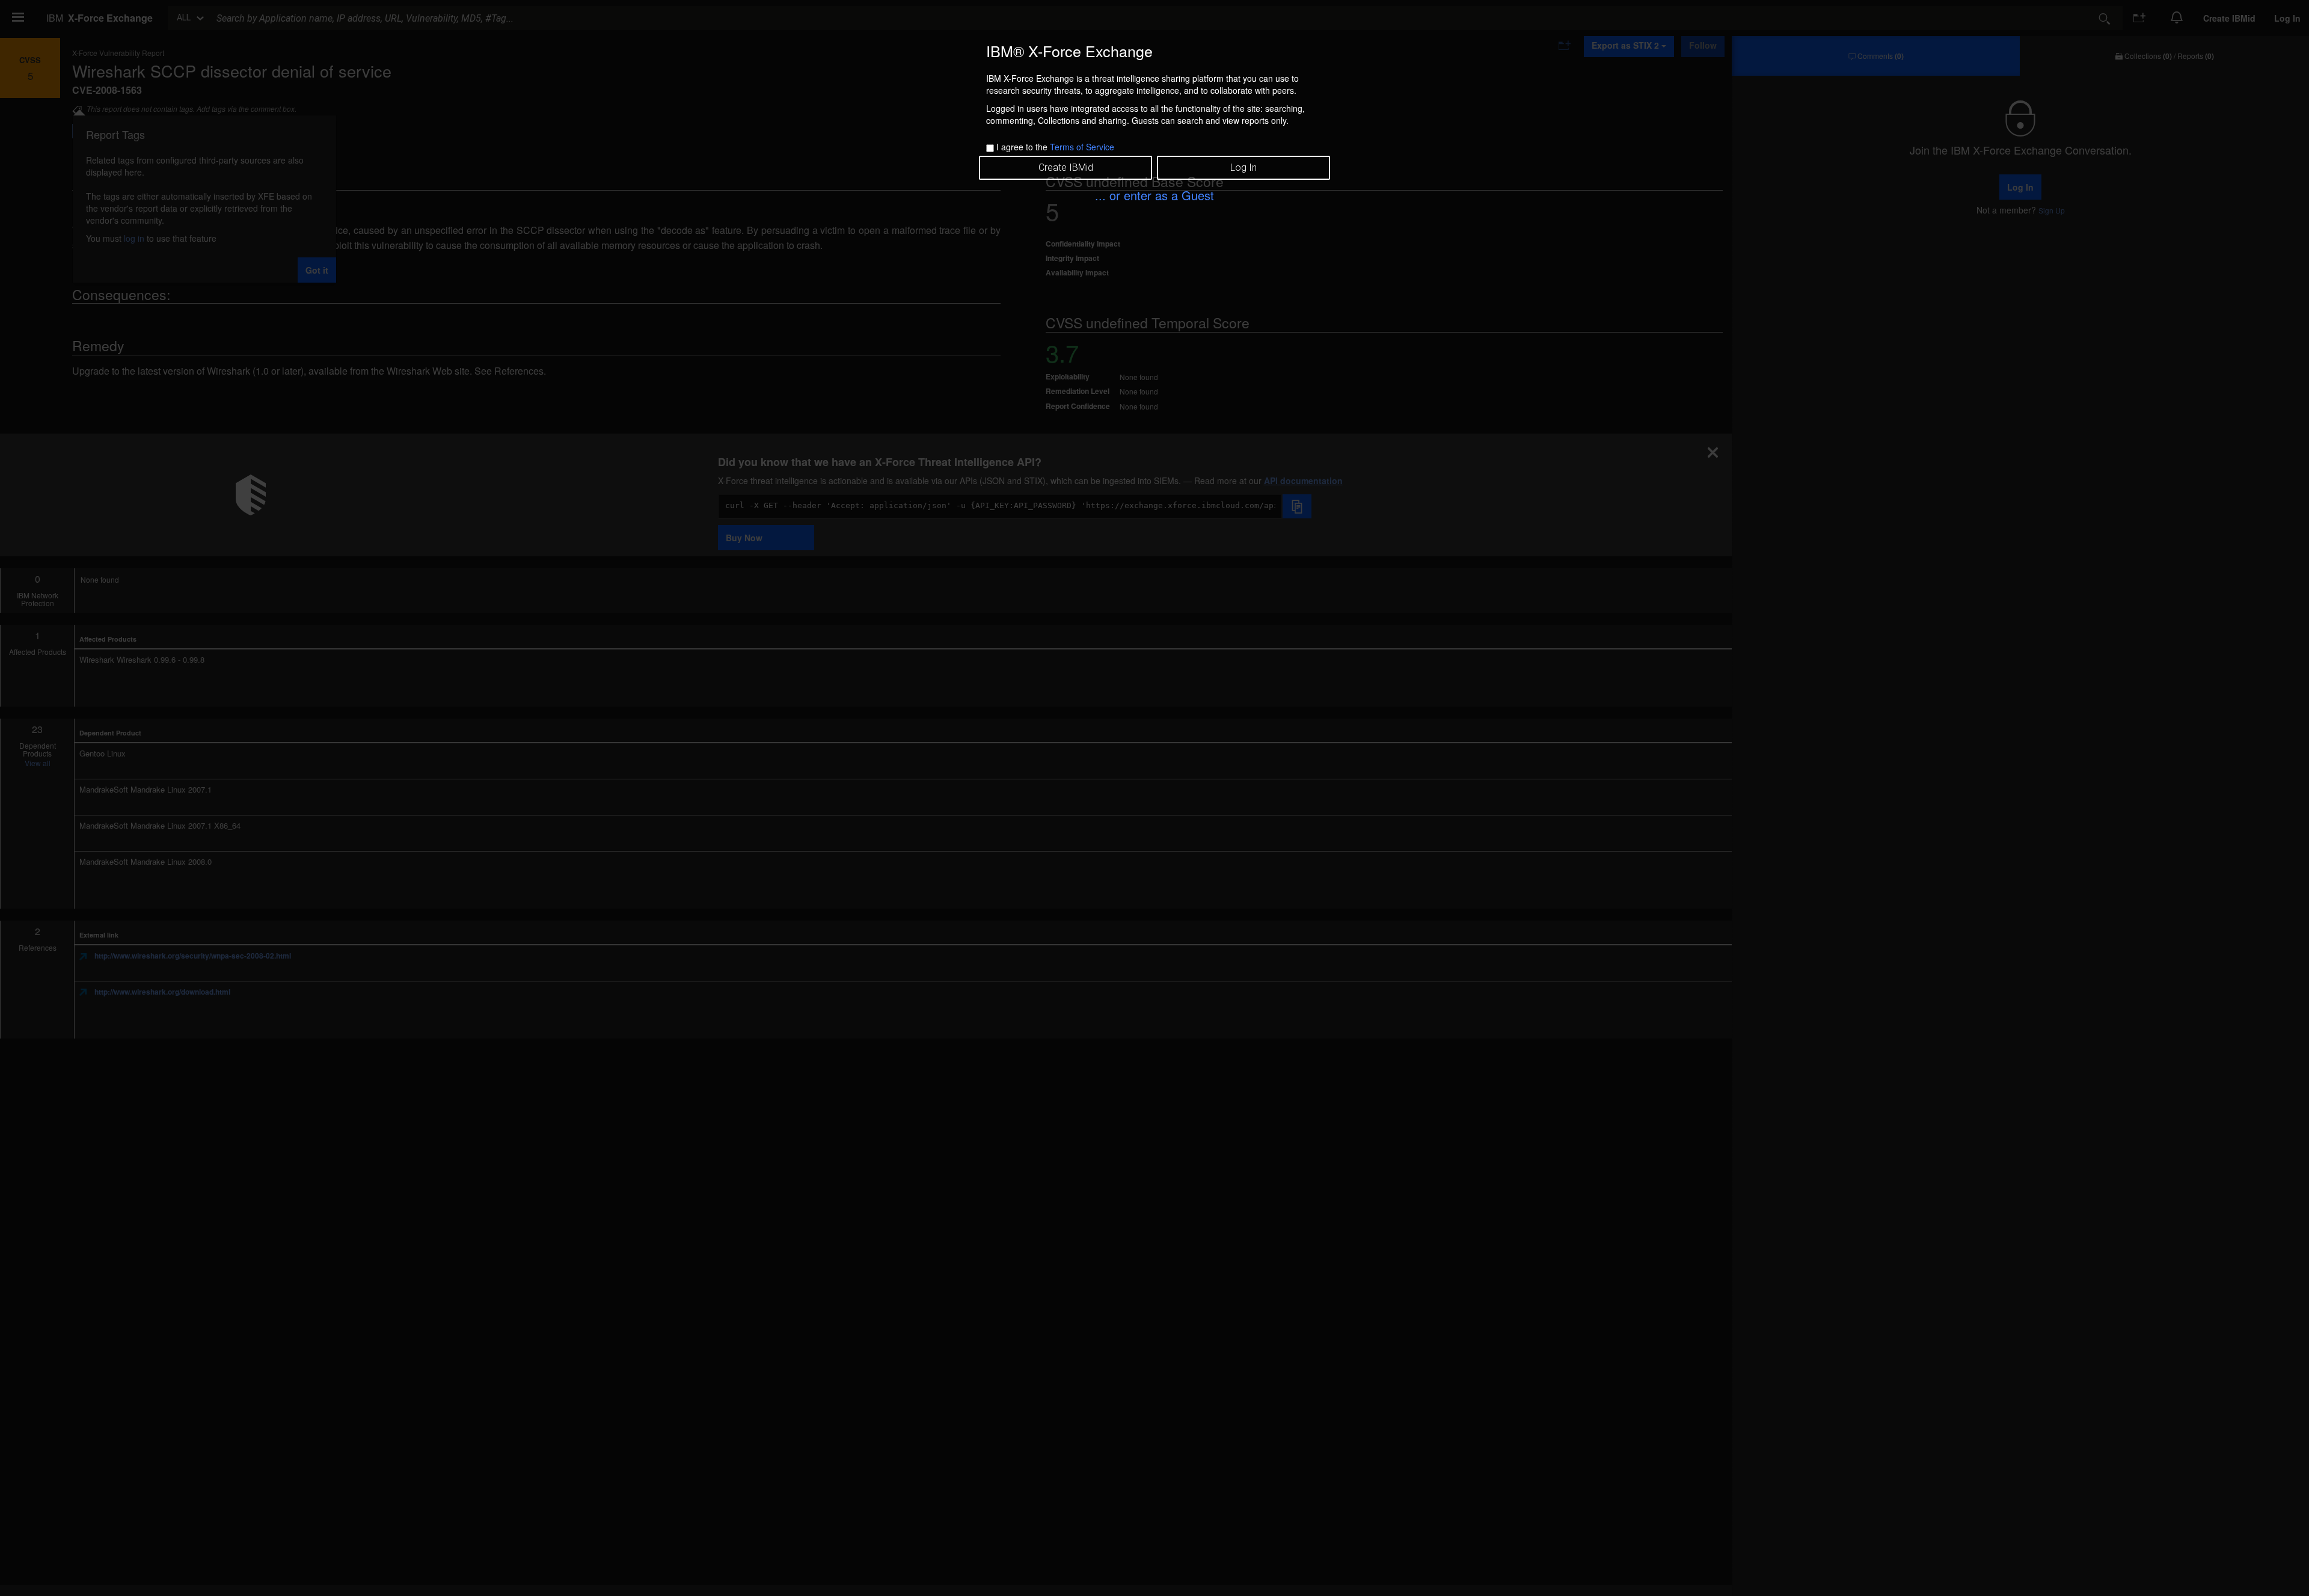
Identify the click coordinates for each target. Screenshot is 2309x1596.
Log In (1243, 167)
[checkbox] (990, 148)
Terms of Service (1082, 147)
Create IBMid (1066, 167)
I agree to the (1055, 147)
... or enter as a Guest (1154, 195)
